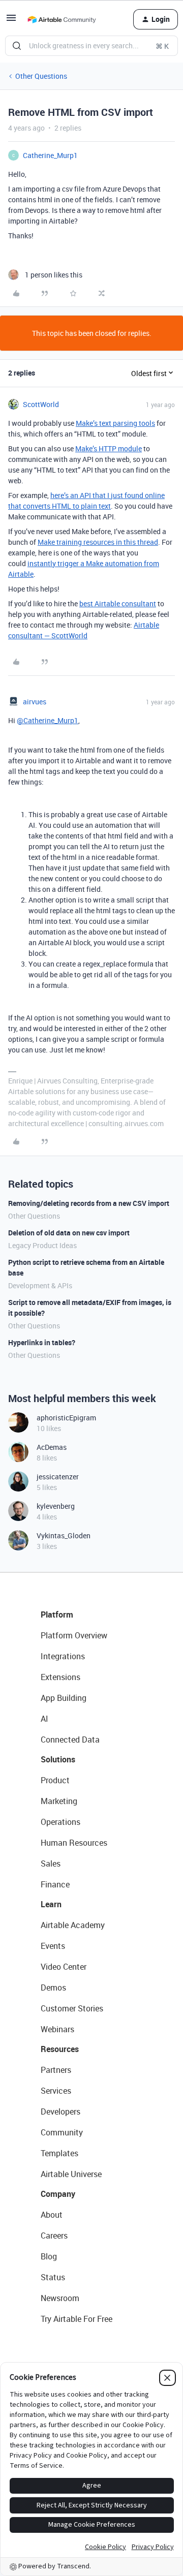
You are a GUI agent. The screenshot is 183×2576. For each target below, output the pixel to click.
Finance (55, 1884)
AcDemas (52, 1447)
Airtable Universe (71, 2174)
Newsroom (60, 2298)
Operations (60, 1822)
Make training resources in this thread (98, 542)
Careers (54, 2236)
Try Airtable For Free (77, 2319)
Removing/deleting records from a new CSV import (89, 1203)
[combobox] (91, 46)
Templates (59, 2153)
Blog (49, 2256)
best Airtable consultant (118, 603)
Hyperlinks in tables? (42, 1342)
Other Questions (41, 76)
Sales (51, 1864)
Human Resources (74, 1843)
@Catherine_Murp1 (48, 720)
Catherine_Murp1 (50, 155)
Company (58, 2194)
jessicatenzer (58, 1477)
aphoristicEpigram (66, 1418)
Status (53, 2277)
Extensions (60, 1677)
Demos (53, 1988)
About (52, 2215)
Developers (60, 2112)
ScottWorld (41, 404)
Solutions (58, 1759)
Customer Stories (72, 2008)
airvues (35, 702)
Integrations (63, 1656)
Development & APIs (40, 1285)
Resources (60, 2049)
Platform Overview (74, 1635)
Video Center (64, 1967)
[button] (11, 21)
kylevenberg (56, 1506)
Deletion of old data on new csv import (69, 1233)
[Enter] (17, 46)
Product (55, 1780)
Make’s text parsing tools (115, 423)
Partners (56, 2070)
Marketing (59, 1801)
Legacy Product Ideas (42, 1245)
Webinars (57, 2029)
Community (62, 2132)
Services (56, 2091)
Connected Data (70, 1740)
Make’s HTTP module (109, 448)
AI (44, 1719)
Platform (57, 1615)
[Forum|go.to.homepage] (62, 19)
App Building (64, 1698)
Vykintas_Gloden (64, 1535)
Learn (51, 1904)
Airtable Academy (73, 1925)
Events (53, 1946)
